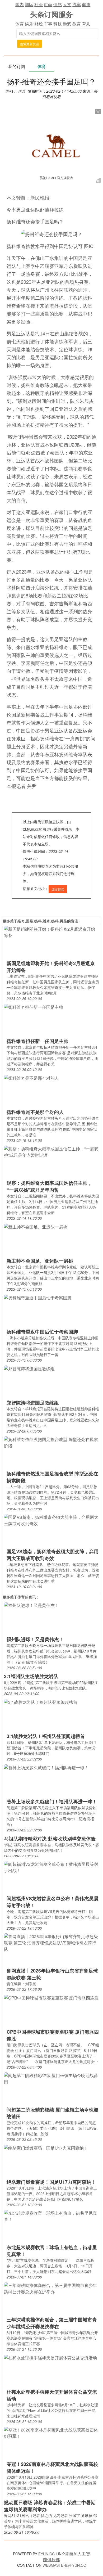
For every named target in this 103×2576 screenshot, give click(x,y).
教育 (77, 24)
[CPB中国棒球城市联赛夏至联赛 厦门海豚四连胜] (51, 1998)
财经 (39, 24)
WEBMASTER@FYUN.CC (64, 2565)
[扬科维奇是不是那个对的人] (31, 1078)
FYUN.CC (46, 2554)
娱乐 (29, 24)
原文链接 (58, 889)
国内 (20, 4)
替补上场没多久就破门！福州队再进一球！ (52, 1802)
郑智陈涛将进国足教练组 (33, 1403)
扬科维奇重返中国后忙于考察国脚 (42, 1332)
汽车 (77, 4)
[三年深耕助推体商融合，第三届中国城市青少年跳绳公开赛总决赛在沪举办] (51, 2288)
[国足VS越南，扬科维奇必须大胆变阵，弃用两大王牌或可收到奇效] (51, 1520)
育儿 (86, 24)
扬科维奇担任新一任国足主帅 (38, 1041)
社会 (39, 4)
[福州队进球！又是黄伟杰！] (31, 1605)
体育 (20, 24)
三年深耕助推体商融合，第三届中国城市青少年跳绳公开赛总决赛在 (52, 2323)
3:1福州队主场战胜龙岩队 (31, 1676)
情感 (58, 4)
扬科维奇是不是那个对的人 (35, 1112)
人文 (67, 4)
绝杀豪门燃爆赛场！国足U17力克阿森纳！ (51, 2182)
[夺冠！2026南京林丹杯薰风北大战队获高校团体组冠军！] (51, 2432)
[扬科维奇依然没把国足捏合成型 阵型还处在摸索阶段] (51, 1442)
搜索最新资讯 (30, 44)
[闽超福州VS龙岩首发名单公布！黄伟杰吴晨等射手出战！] (51, 1867)
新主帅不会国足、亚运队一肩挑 (40, 1261)
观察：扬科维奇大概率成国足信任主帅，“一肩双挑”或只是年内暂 (49, 1186)
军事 (48, 24)
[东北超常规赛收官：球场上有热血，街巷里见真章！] (51, 2216)
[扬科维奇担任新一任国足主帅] (34, 1007)
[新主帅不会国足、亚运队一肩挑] (36, 1226)
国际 (29, 4)
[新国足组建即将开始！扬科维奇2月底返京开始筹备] (51, 932)
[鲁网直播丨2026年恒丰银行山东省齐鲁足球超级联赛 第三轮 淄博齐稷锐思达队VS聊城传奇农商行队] (51, 1942)
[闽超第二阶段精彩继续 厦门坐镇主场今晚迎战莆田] (51, 2078)
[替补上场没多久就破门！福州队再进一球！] (46, 1767)
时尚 (48, 4)
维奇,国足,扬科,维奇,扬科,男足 (42, 921)
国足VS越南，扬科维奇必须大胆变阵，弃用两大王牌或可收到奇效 (53, 1555)
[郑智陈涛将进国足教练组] (29, 1368)
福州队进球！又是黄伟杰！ (35, 1639)
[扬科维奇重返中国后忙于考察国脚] (38, 1297)
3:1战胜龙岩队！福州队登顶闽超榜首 (46, 1736)
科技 (58, 24)
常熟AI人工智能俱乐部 (67, 2557)
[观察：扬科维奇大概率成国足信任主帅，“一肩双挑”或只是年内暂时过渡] (51, 1151)
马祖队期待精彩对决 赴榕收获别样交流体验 (50, 1839)
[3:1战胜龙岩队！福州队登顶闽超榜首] (41, 1702)
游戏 (67, 24)
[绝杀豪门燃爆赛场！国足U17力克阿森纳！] (46, 2148)
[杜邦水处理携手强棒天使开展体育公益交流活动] (50, 2357)
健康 (86, 4)
